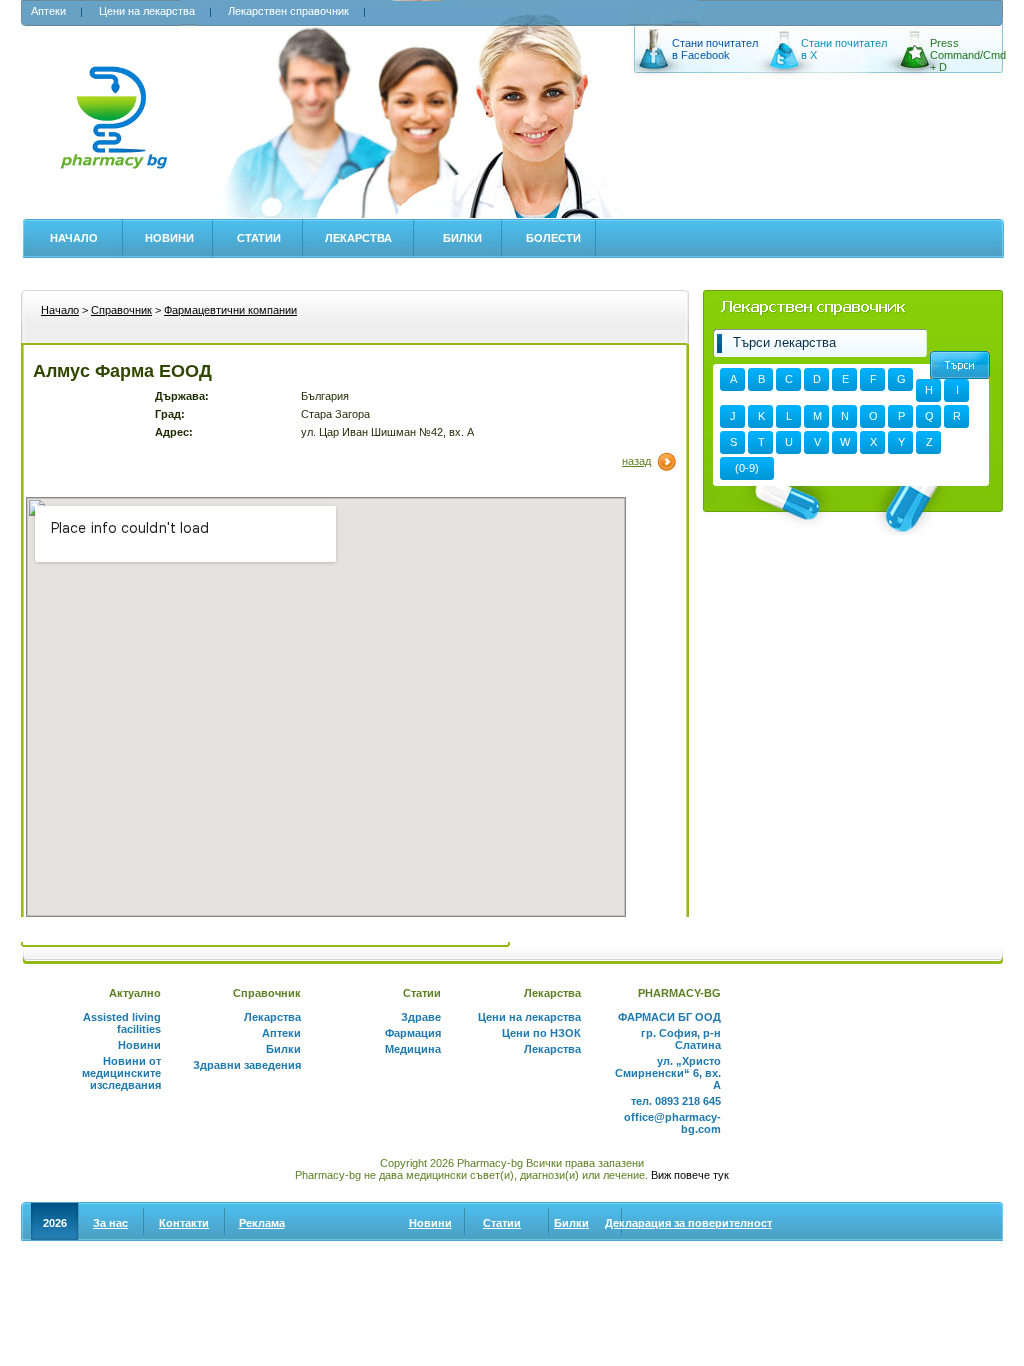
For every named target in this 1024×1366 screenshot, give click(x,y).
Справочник (121, 310)
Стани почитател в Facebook (715, 49)
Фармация (413, 1033)
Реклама (262, 1223)
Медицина (413, 1049)
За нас (110, 1223)
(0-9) (747, 468)
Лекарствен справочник (288, 11)
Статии (259, 238)
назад (636, 461)
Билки (462, 238)
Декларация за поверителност (688, 1223)
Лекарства (358, 238)
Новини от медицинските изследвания (121, 1073)
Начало (74, 238)
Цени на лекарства (147, 11)
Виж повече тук (690, 1175)
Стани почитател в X (844, 49)
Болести (553, 238)
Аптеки (48, 11)
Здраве (421, 1017)
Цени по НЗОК (541, 1033)
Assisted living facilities (122, 1023)
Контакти (184, 1223)
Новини (169, 238)
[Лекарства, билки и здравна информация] (113, 128)
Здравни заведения (247, 1065)
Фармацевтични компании (230, 310)
